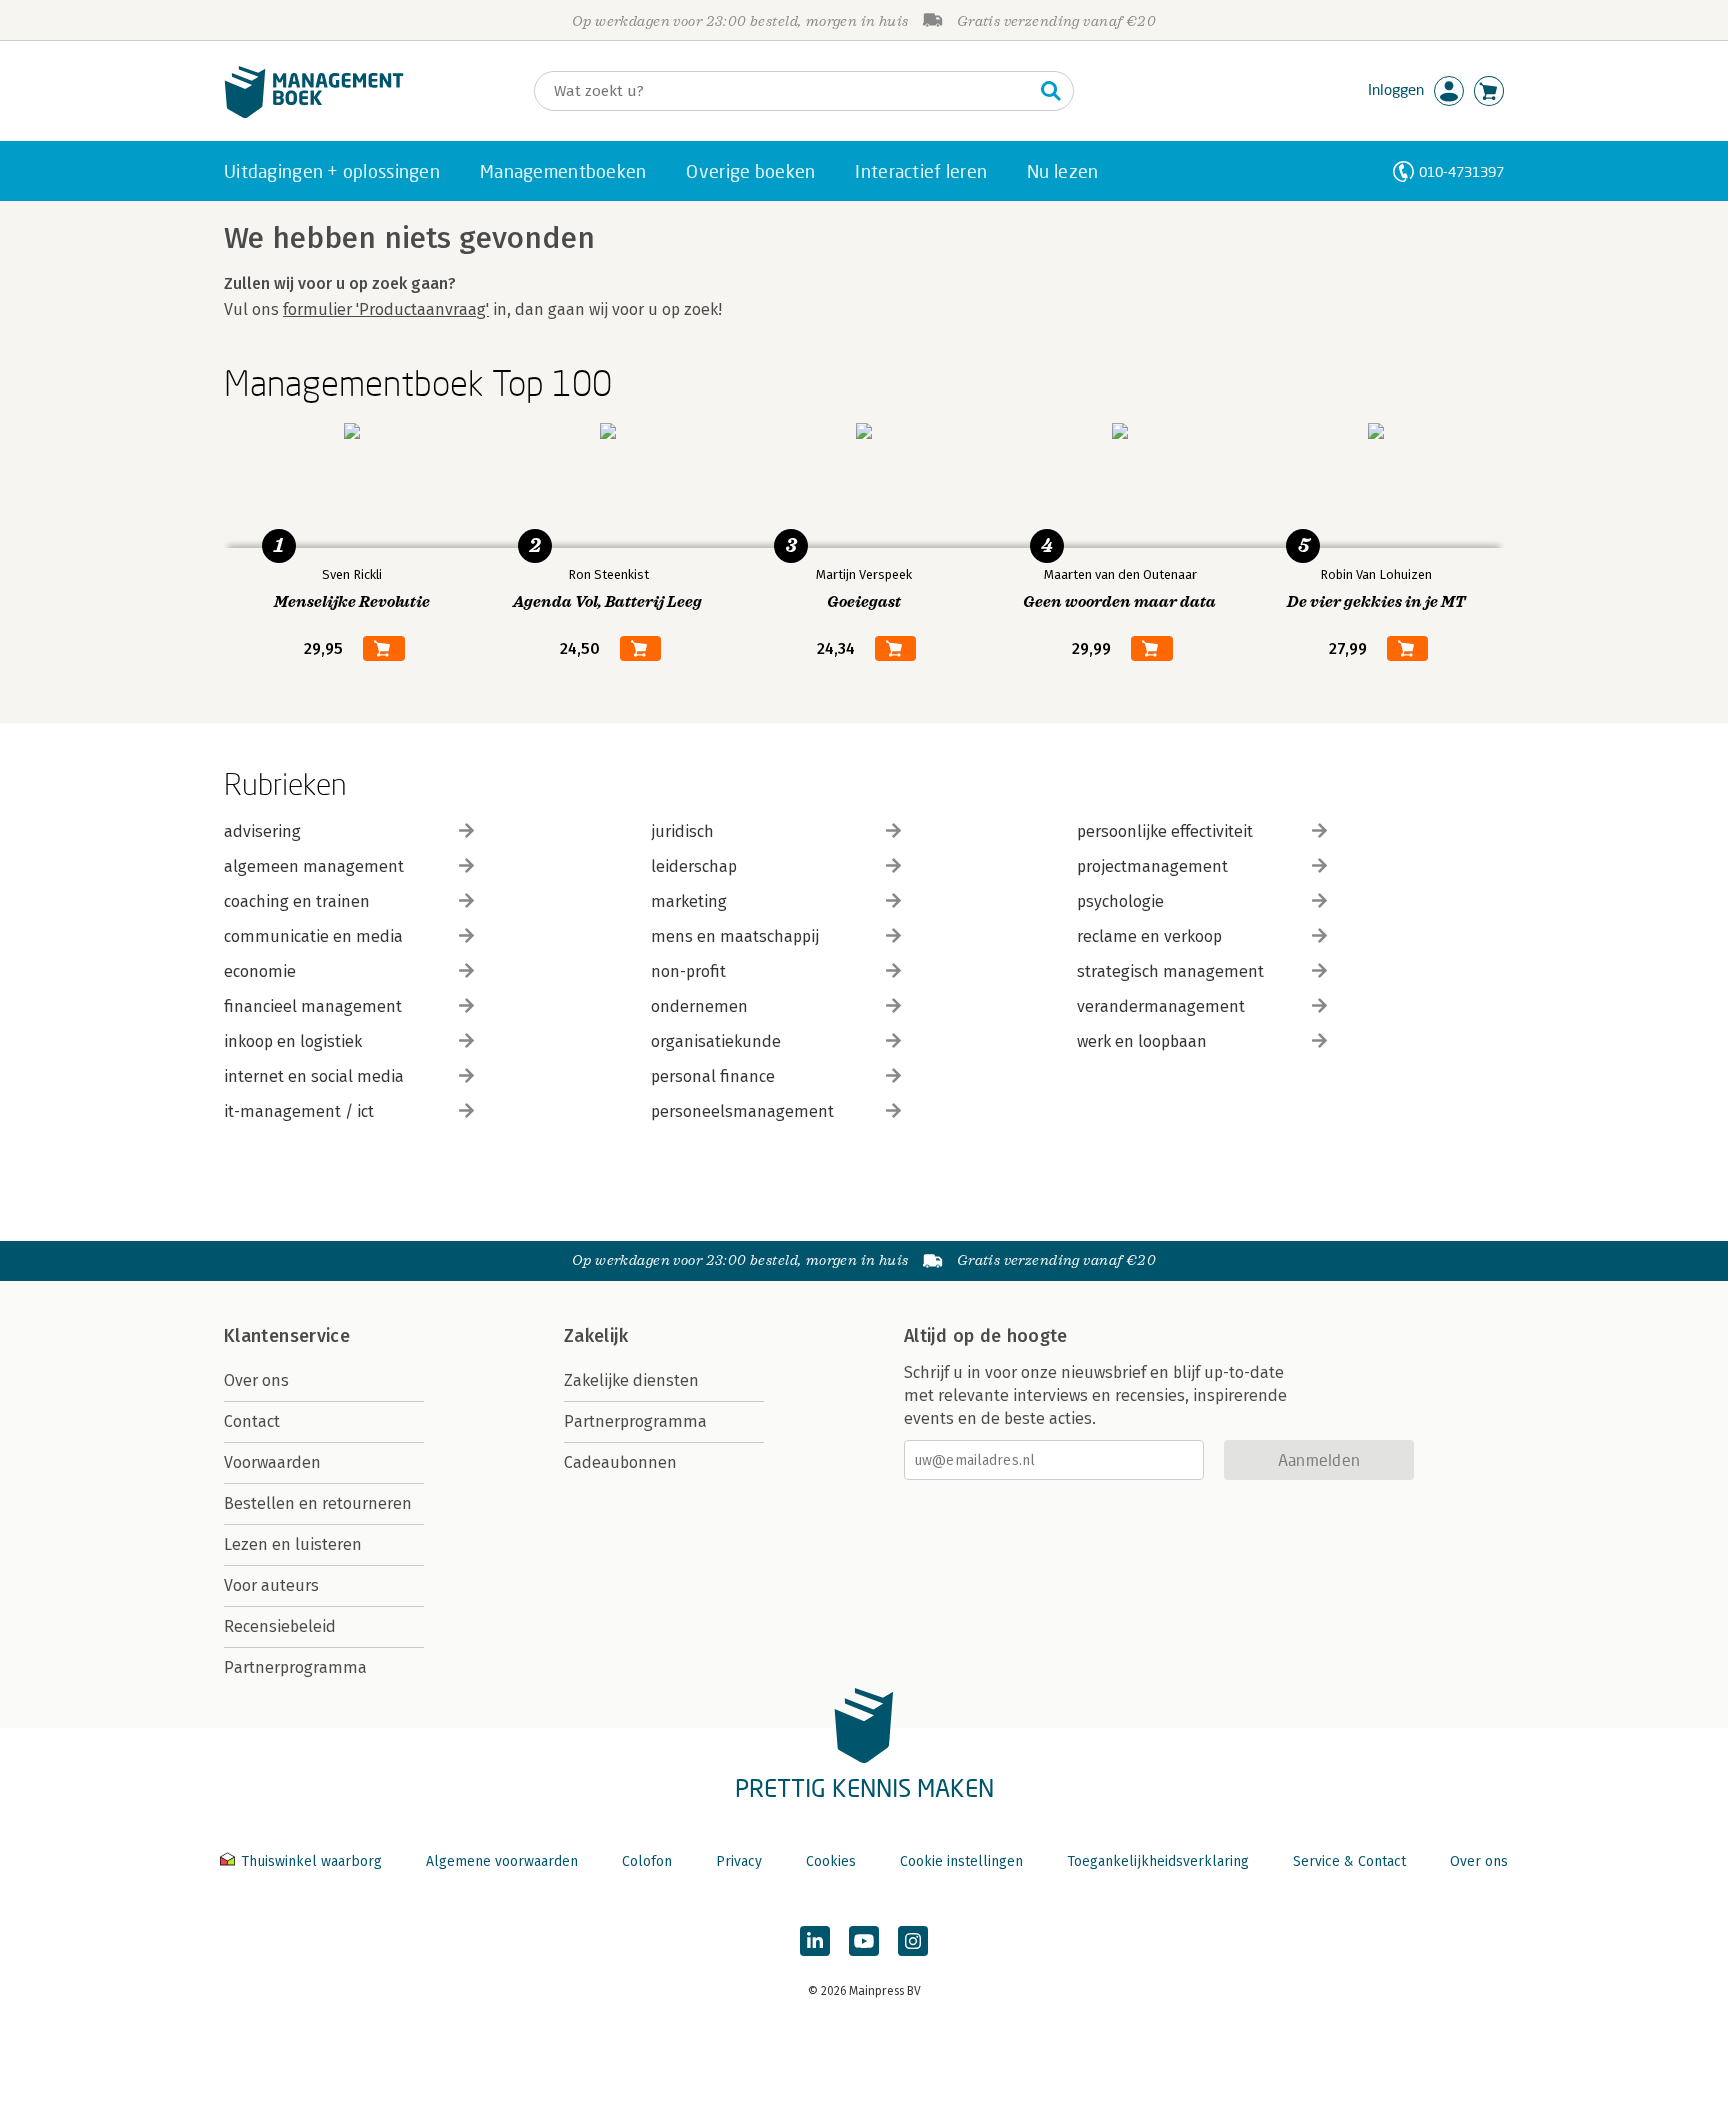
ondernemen (699, 1006)
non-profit (688, 971)
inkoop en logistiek (293, 1041)
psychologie (1120, 901)
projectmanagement (1152, 866)
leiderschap (694, 866)
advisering (262, 831)
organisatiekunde (716, 1041)
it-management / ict (299, 1111)
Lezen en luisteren (293, 1544)
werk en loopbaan (1142, 1041)
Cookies (831, 1861)
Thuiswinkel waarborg (311, 1861)
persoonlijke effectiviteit (1165, 831)
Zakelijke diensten (631, 1380)
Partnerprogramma (295, 1667)
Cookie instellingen (961, 1861)
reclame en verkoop (1149, 936)
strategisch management (1170, 971)
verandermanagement (1161, 1006)
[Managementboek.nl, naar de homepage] (314, 113)
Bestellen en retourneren (318, 1503)
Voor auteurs (271, 1585)
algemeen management (314, 866)
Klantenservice (287, 1336)
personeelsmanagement (742, 1111)
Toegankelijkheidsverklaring (1158, 1861)
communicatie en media (313, 936)
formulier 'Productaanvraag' (386, 309)
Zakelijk (596, 1336)
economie (260, 971)
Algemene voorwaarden (502, 1861)
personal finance (713, 1076)
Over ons (256, 1380)
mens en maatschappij (735, 936)
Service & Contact (1349, 1861)
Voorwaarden (272, 1462)
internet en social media (314, 1076)
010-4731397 (1461, 171)
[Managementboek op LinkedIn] (815, 1941)
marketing (689, 901)
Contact (252, 1421)
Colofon (647, 1861)
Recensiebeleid (280, 1626)
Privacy (739, 1861)
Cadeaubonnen (620, 1462)
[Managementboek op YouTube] (864, 1941)
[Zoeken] (1051, 91)
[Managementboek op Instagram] (913, 1941)
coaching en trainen (297, 901)
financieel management (313, 1006)
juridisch (682, 831)
